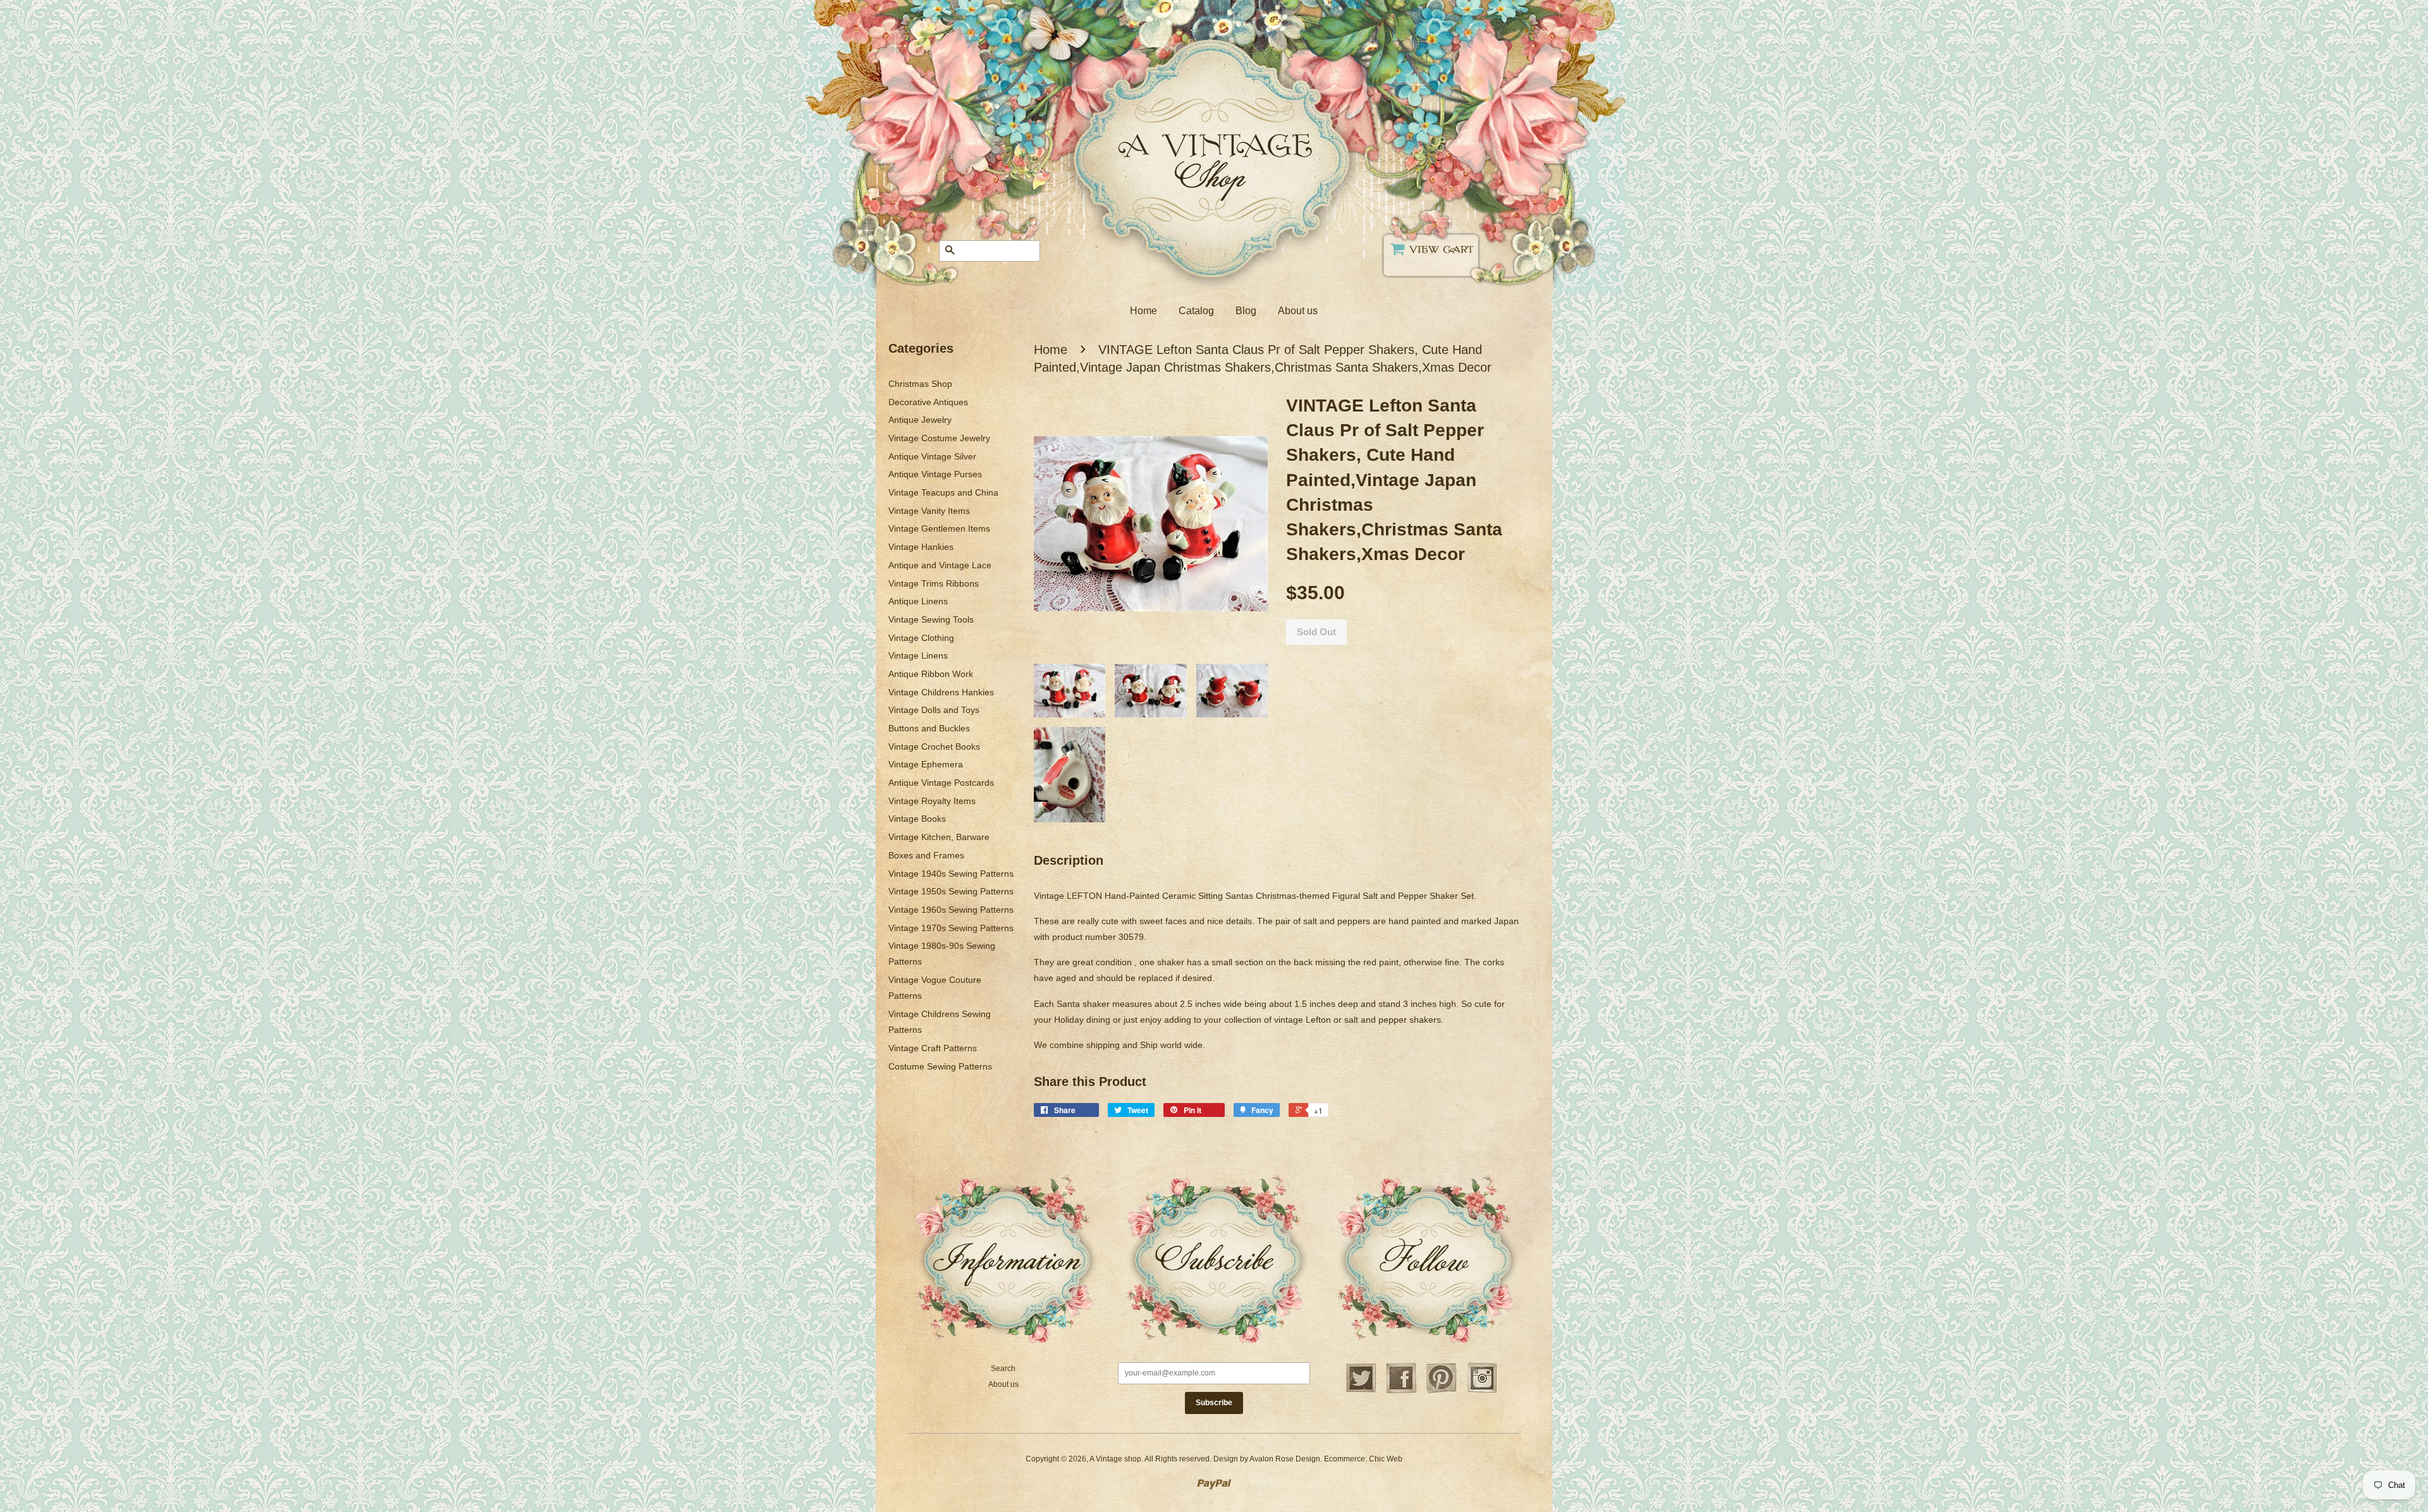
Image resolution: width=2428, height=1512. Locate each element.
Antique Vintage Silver (932, 456)
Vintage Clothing (921, 638)
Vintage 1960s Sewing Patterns (951, 910)
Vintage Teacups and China (943, 492)
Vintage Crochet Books (934, 747)
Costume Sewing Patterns (940, 1066)
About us (1298, 311)
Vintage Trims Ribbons (934, 583)
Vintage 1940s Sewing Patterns (951, 874)
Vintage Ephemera (926, 764)
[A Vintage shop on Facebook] (1401, 1391)
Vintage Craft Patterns (933, 1048)
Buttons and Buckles (929, 728)
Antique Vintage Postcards (941, 783)
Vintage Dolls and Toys (934, 710)
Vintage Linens (918, 655)
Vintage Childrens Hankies (941, 692)
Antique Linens (918, 601)
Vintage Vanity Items (929, 511)
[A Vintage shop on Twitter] (1361, 1391)
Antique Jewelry (920, 420)
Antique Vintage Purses (935, 474)
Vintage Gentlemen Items (939, 528)
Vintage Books (917, 819)
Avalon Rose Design (1285, 1459)
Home (1143, 311)
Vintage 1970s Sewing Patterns (951, 928)
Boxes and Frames (926, 855)
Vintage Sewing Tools (931, 619)
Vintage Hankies (921, 547)
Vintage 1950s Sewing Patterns (951, 891)
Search (1003, 1369)
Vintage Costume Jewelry (939, 438)
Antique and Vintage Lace (940, 565)
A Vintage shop (1115, 1459)
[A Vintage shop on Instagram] (1482, 1391)
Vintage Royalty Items (932, 801)
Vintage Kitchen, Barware (939, 837)
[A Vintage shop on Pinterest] (1442, 1391)
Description (1069, 860)
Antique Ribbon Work (931, 674)
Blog (1246, 311)
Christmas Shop (920, 384)
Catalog (1196, 311)
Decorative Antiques (928, 402)
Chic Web (1386, 1459)
